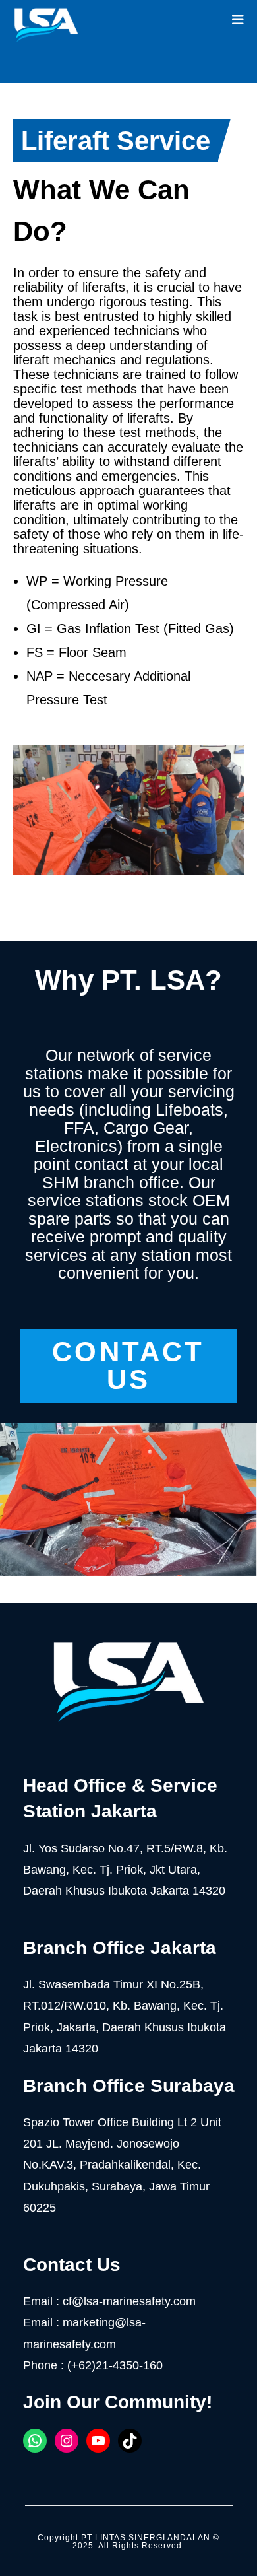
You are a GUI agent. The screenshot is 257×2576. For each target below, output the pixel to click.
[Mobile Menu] (238, 20)
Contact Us (128, 1366)
